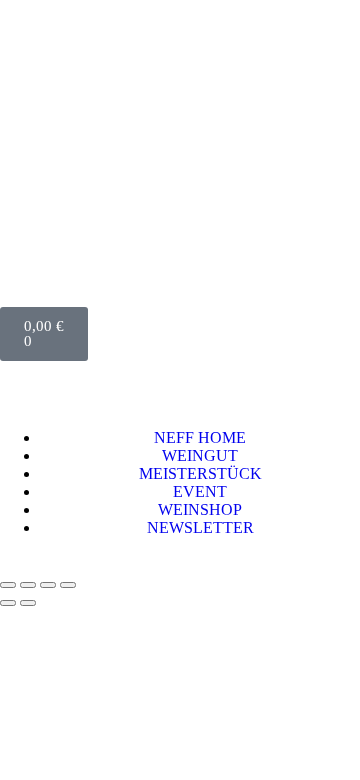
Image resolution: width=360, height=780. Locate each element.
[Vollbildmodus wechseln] (28, 585)
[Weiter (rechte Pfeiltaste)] (28, 603)
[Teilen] (48, 585)
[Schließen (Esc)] (68, 585)
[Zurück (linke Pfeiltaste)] (8, 603)
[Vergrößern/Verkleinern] (8, 585)
